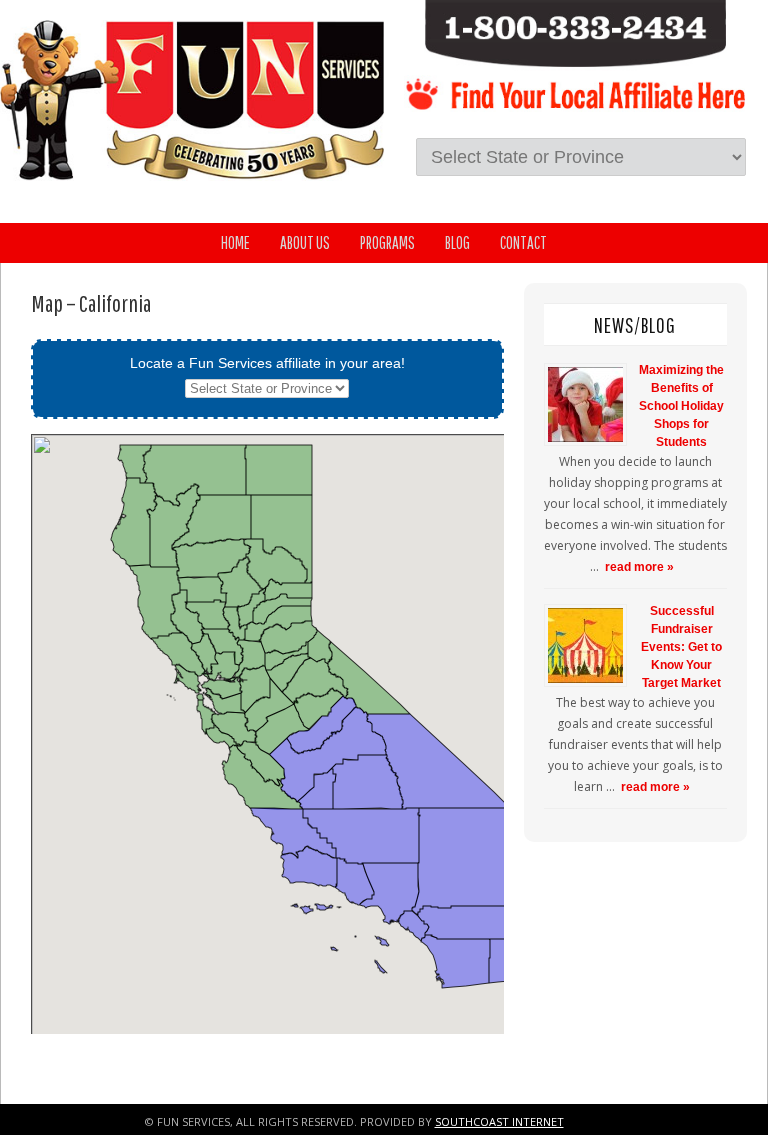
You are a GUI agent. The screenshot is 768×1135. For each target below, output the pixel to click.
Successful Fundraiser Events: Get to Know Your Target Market (681, 647)
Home (235, 242)
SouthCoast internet (499, 1121)
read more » (639, 567)
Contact (523, 242)
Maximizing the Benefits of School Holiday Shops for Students (681, 406)
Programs (387, 242)
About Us (305, 242)
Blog (457, 242)
